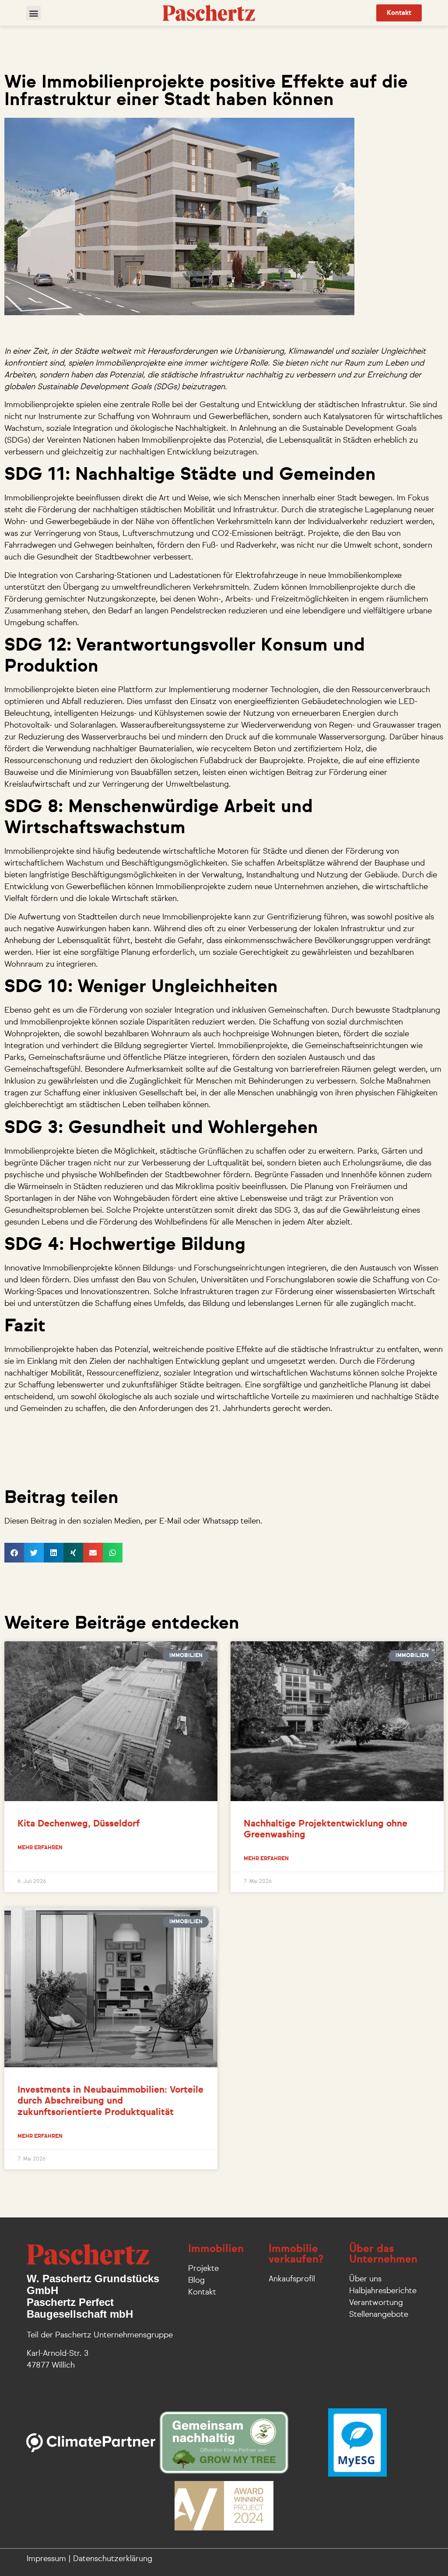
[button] (33, 13)
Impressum (46, 2559)
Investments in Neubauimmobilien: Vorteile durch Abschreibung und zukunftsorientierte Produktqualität (110, 2101)
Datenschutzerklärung (113, 2559)
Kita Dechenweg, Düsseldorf (79, 1824)
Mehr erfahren (40, 1848)
